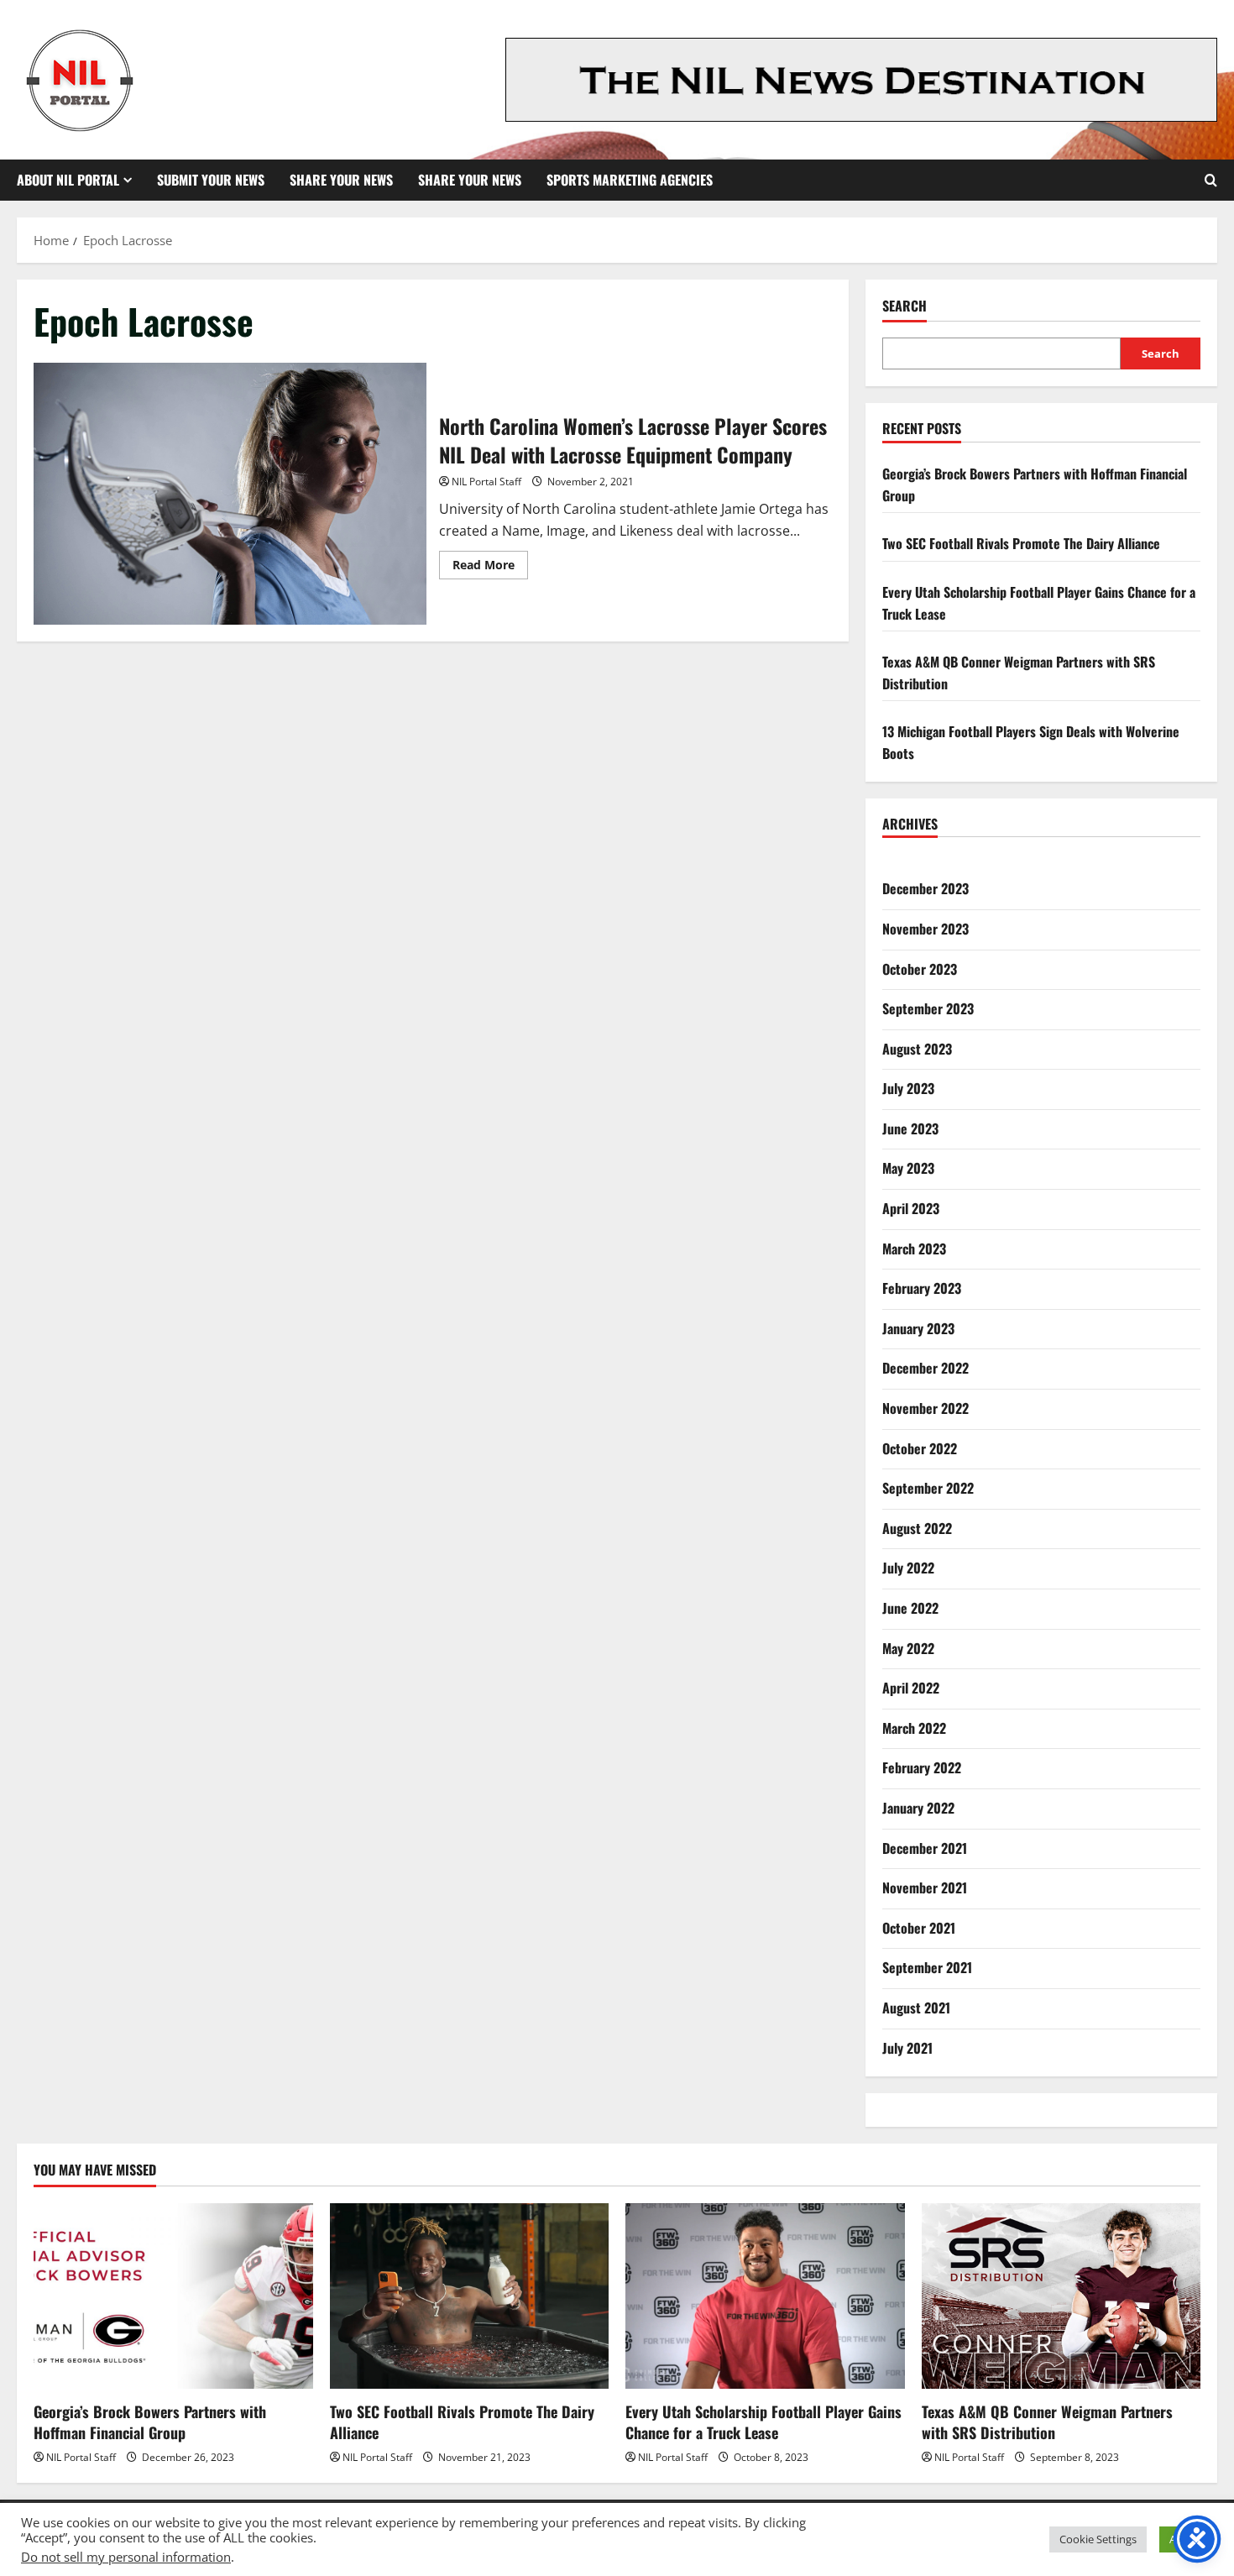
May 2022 (908, 1648)
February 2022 (922, 1767)
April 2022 (911, 1688)
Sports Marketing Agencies (630, 180)
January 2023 (918, 1328)
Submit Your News (211, 180)
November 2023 (925, 929)
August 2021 (916, 2008)
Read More (490, 568)
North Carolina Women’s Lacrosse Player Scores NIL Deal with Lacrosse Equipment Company (230, 494)
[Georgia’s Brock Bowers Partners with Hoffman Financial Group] (173, 2296)
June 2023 (910, 1128)
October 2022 (920, 1448)
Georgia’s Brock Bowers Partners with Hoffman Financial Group (150, 2422)
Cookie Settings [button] (1098, 2539)
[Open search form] (1211, 180)
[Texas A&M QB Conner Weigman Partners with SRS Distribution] (1061, 2296)
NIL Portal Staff (486, 482)
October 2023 (920, 969)
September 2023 (928, 1008)
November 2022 (925, 1408)
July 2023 (908, 1088)
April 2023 (911, 1208)
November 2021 (925, 1887)
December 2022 (925, 1368)
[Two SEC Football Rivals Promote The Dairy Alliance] (470, 2296)
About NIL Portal (68, 180)
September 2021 (927, 1967)
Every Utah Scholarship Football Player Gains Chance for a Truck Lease (763, 2422)
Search (905, 306)
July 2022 (908, 1568)
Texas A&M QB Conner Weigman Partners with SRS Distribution (1047, 2422)
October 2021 (919, 1928)
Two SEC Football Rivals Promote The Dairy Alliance (1021, 543)
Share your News (470, 180)
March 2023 (914, 1249)
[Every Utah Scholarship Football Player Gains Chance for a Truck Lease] (765, 2296)
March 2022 (914, 1728)
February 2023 (922, 1288)
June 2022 (910, 1608)
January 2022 (918, 1808)
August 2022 (917, 1528)
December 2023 (925, 888)
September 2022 (928, 1488)
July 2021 (907, 2048)
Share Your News (341, 180)
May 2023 (908, 1168)
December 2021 (925, 1848)
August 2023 (917, 1049)
